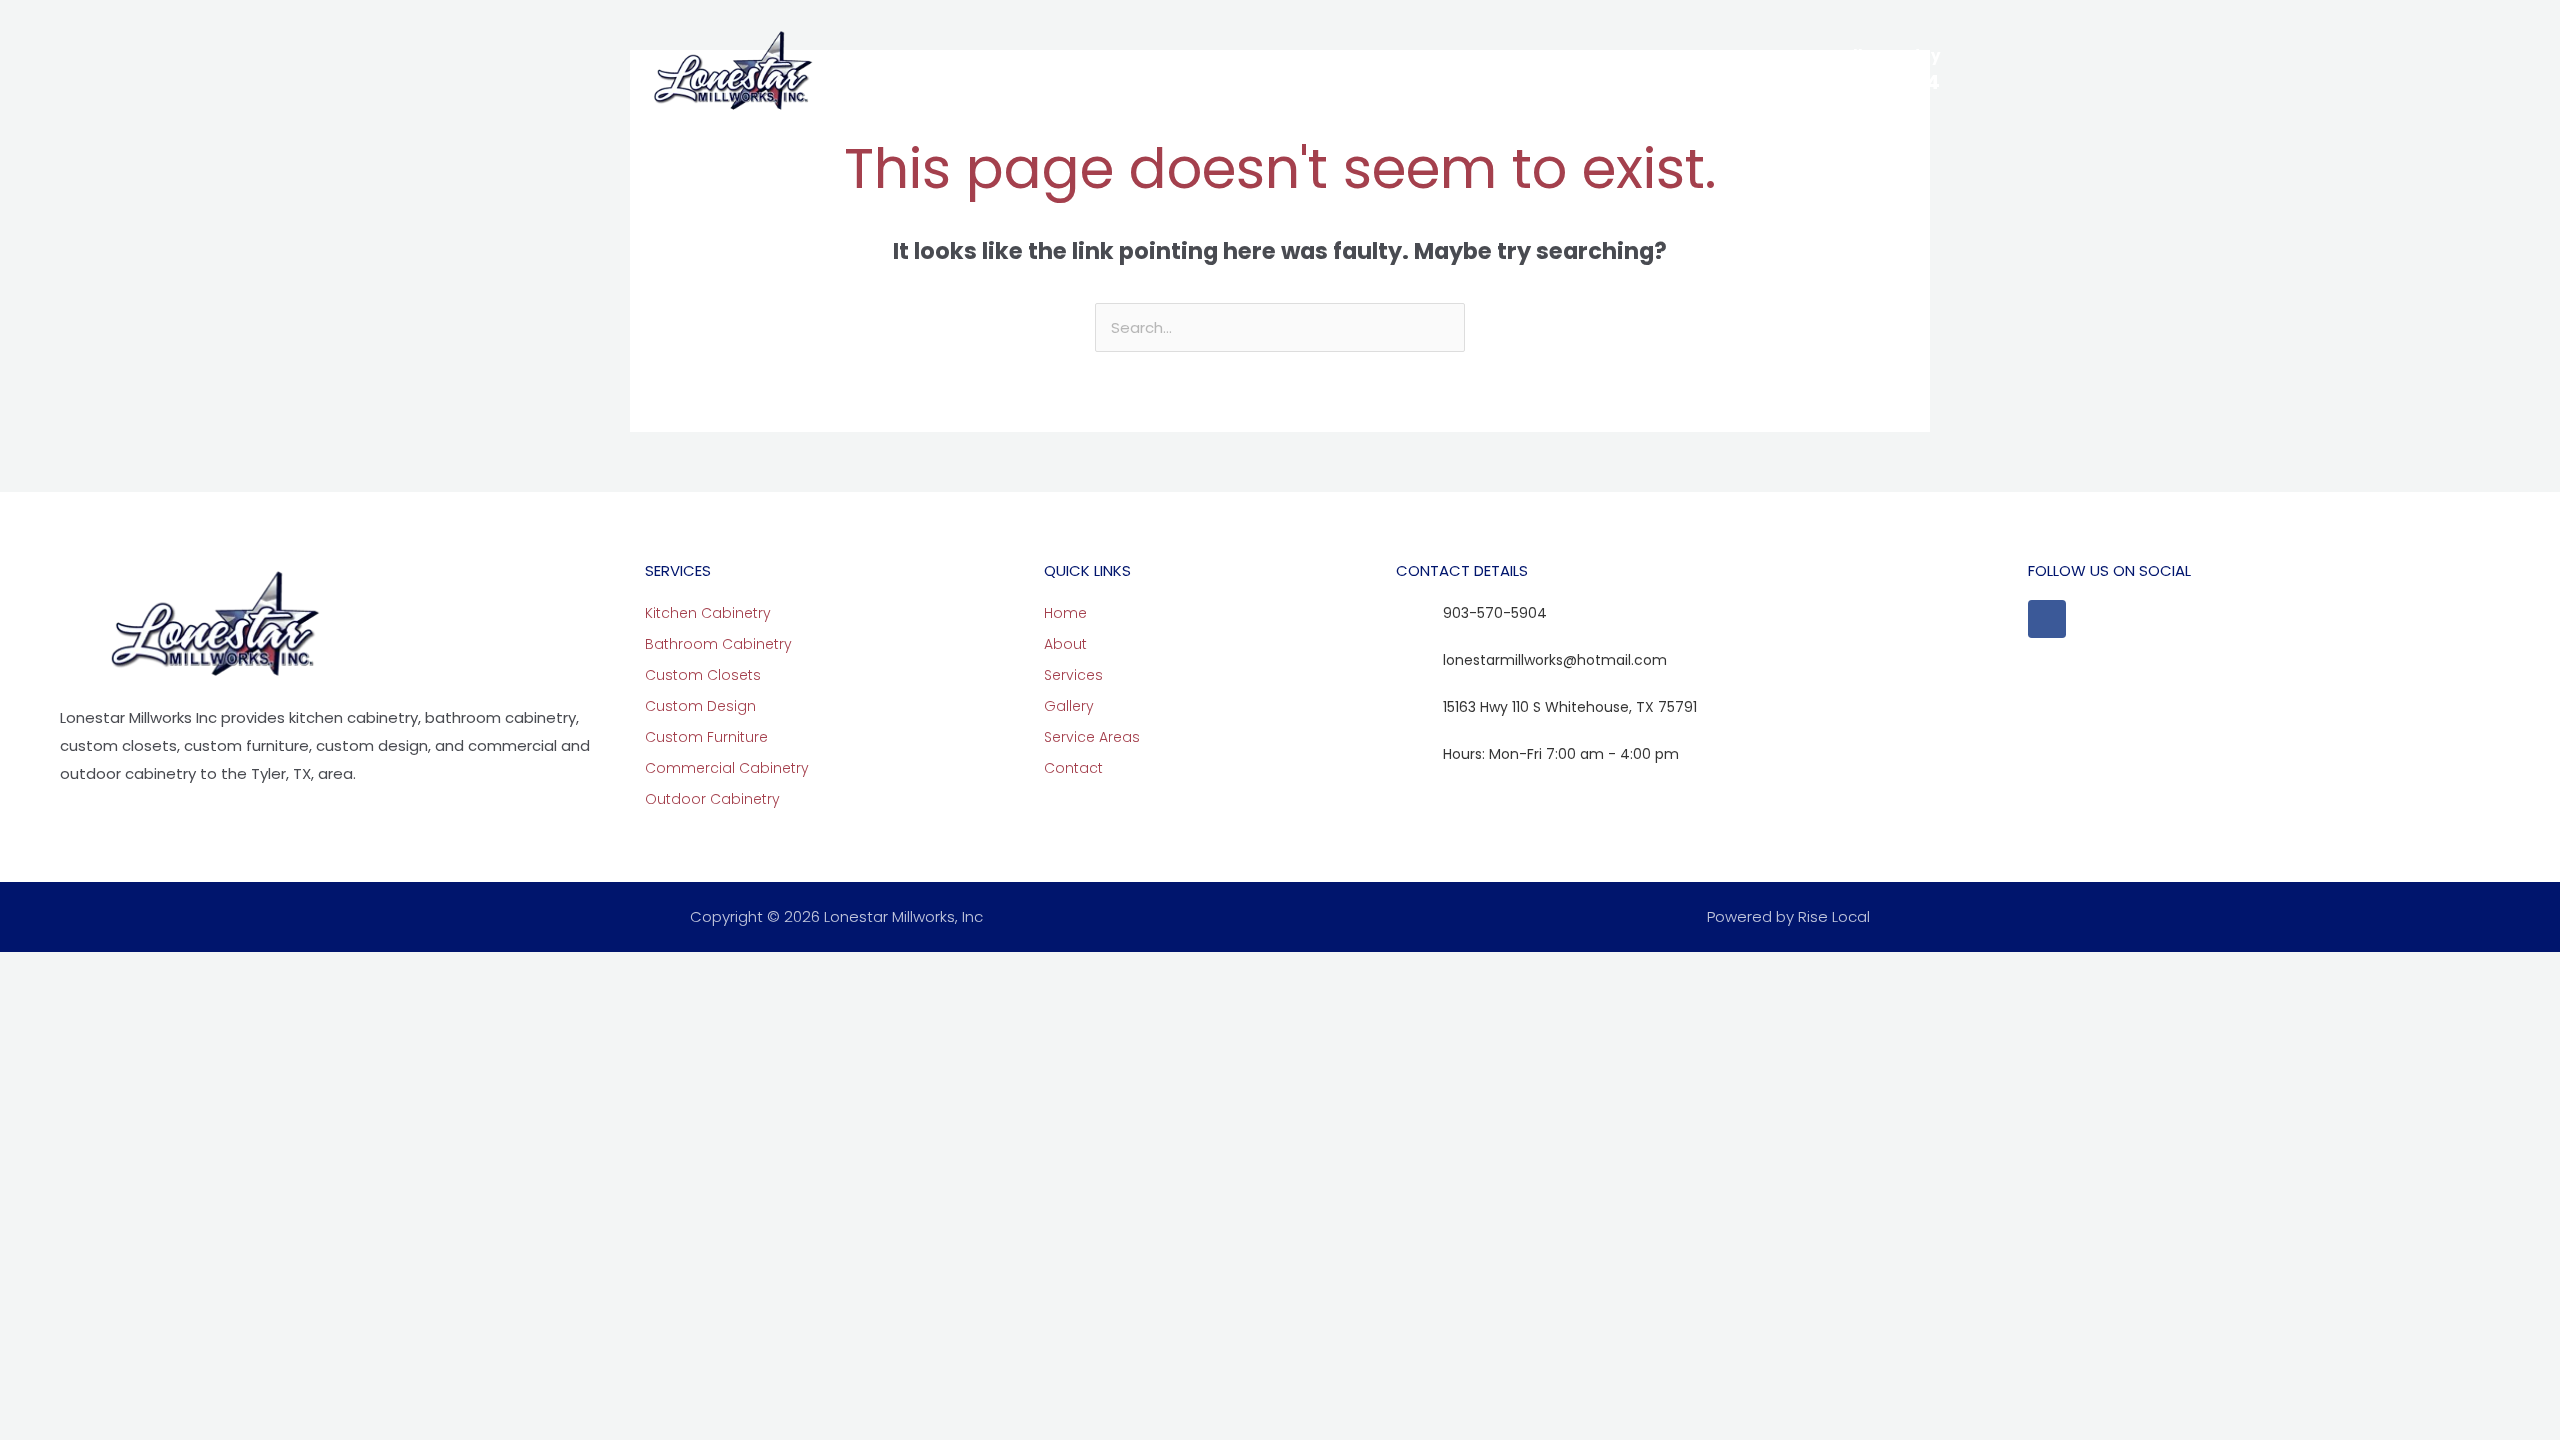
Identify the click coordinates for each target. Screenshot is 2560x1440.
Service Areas (1436, 69)
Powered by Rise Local (1788, 916)
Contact (1563, 69)
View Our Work (1294, 69)
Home (909, 69)
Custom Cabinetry (1123, 69)
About (987, 69)
